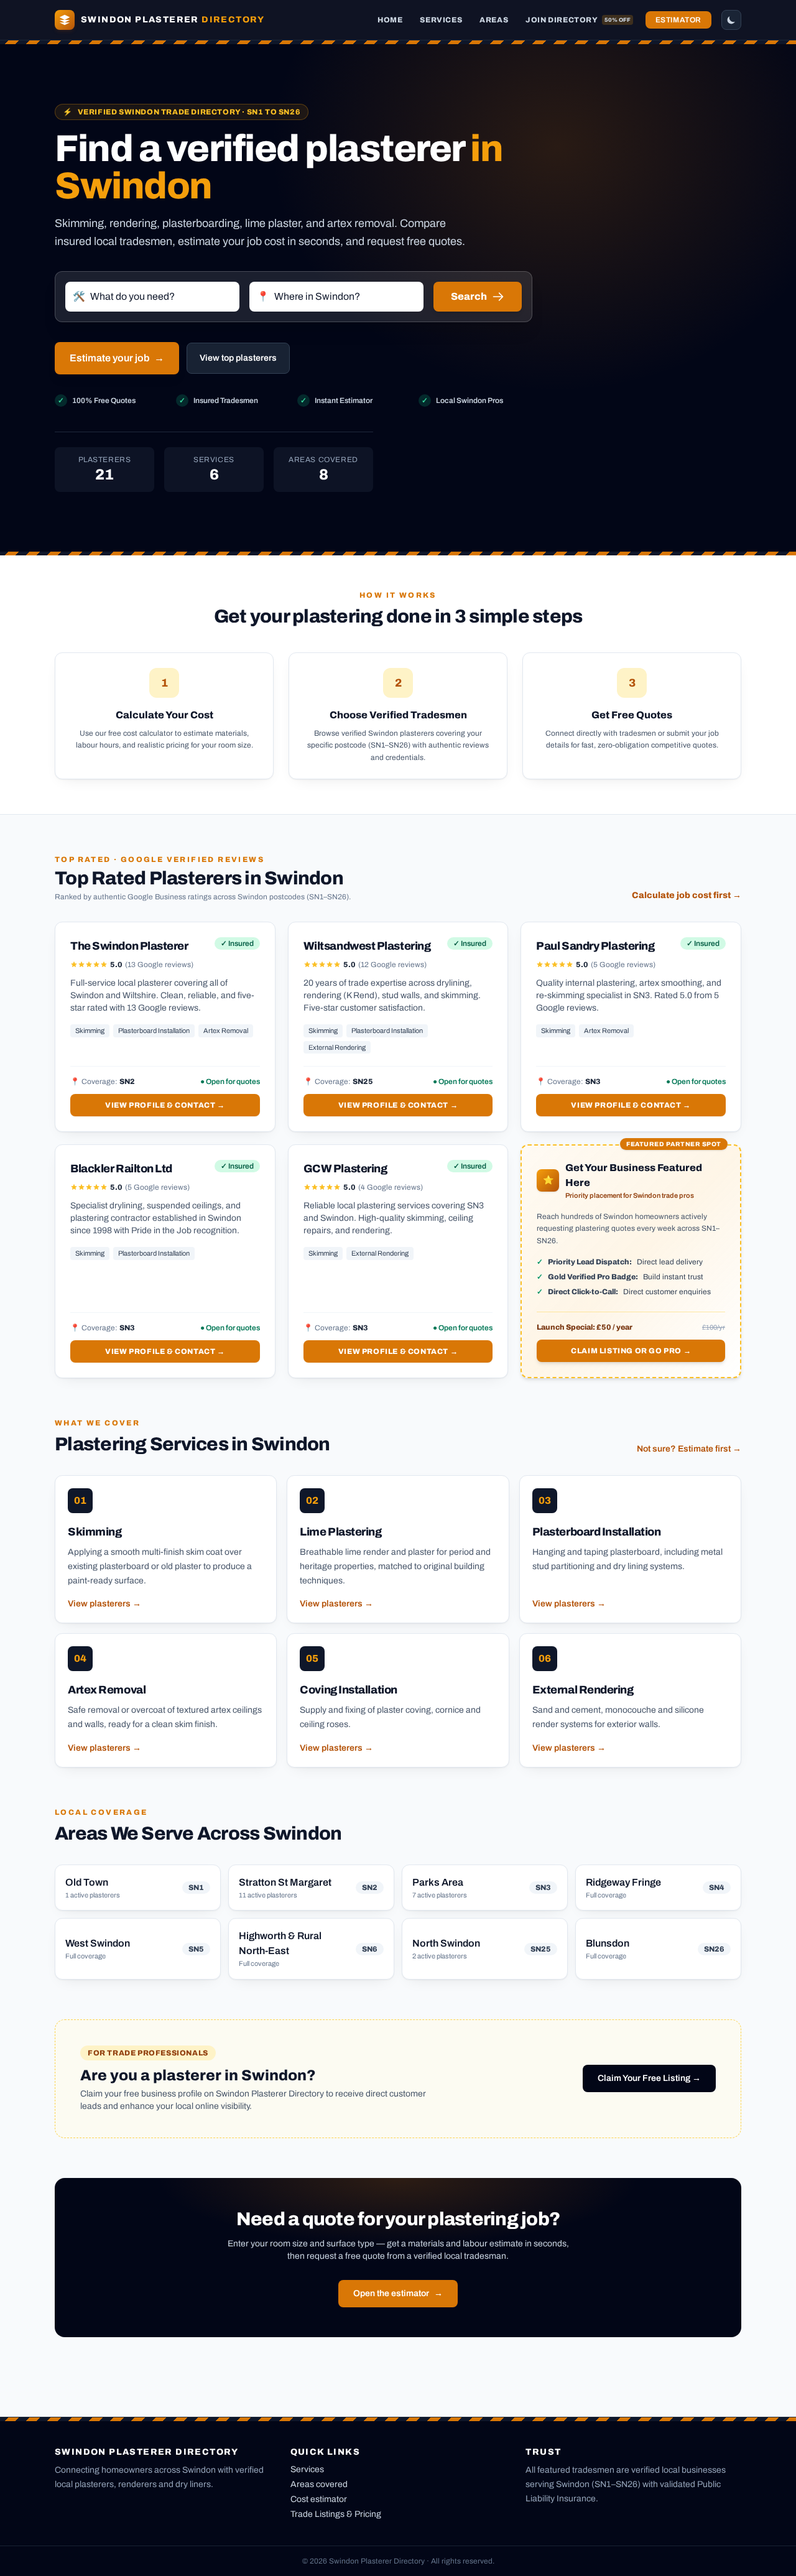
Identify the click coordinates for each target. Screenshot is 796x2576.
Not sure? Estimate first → (689, 1449)
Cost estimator (319, 2499)
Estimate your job (117, 358)
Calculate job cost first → (687, 895)
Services (441, 20)
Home (390, 20)
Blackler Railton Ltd (121, 1169)
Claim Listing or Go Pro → (631, 1351)
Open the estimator (398, 2293)
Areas (494, 20)
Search (469, 296)
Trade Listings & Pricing (336, 2514)
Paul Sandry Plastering (595, 946)
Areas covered (319, 2484)
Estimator (678, 20)
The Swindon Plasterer (129, 946)
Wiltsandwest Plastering (367, 946)
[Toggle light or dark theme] (731, 20)
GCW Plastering (345, 1169)
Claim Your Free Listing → (649, 2078)
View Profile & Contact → (165, 1105)
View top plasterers (238, 358)
